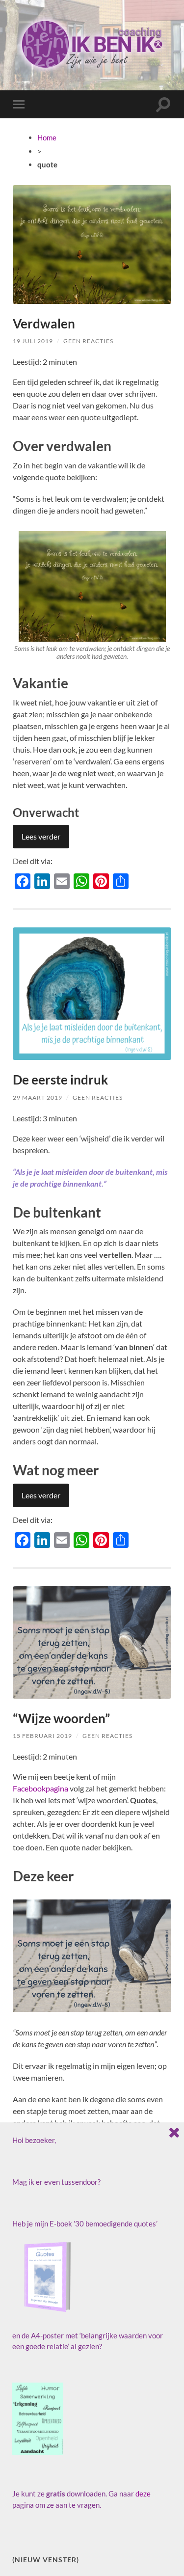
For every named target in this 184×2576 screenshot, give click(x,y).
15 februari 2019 (42, 1736)
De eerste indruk (60, 1080)
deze (143, 2494)
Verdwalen (44, 324)
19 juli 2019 (33, 341)
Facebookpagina (40, 1788)
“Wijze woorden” (61, 1718)
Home (47, 137)
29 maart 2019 (38, 1098)
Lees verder (41, 836)
